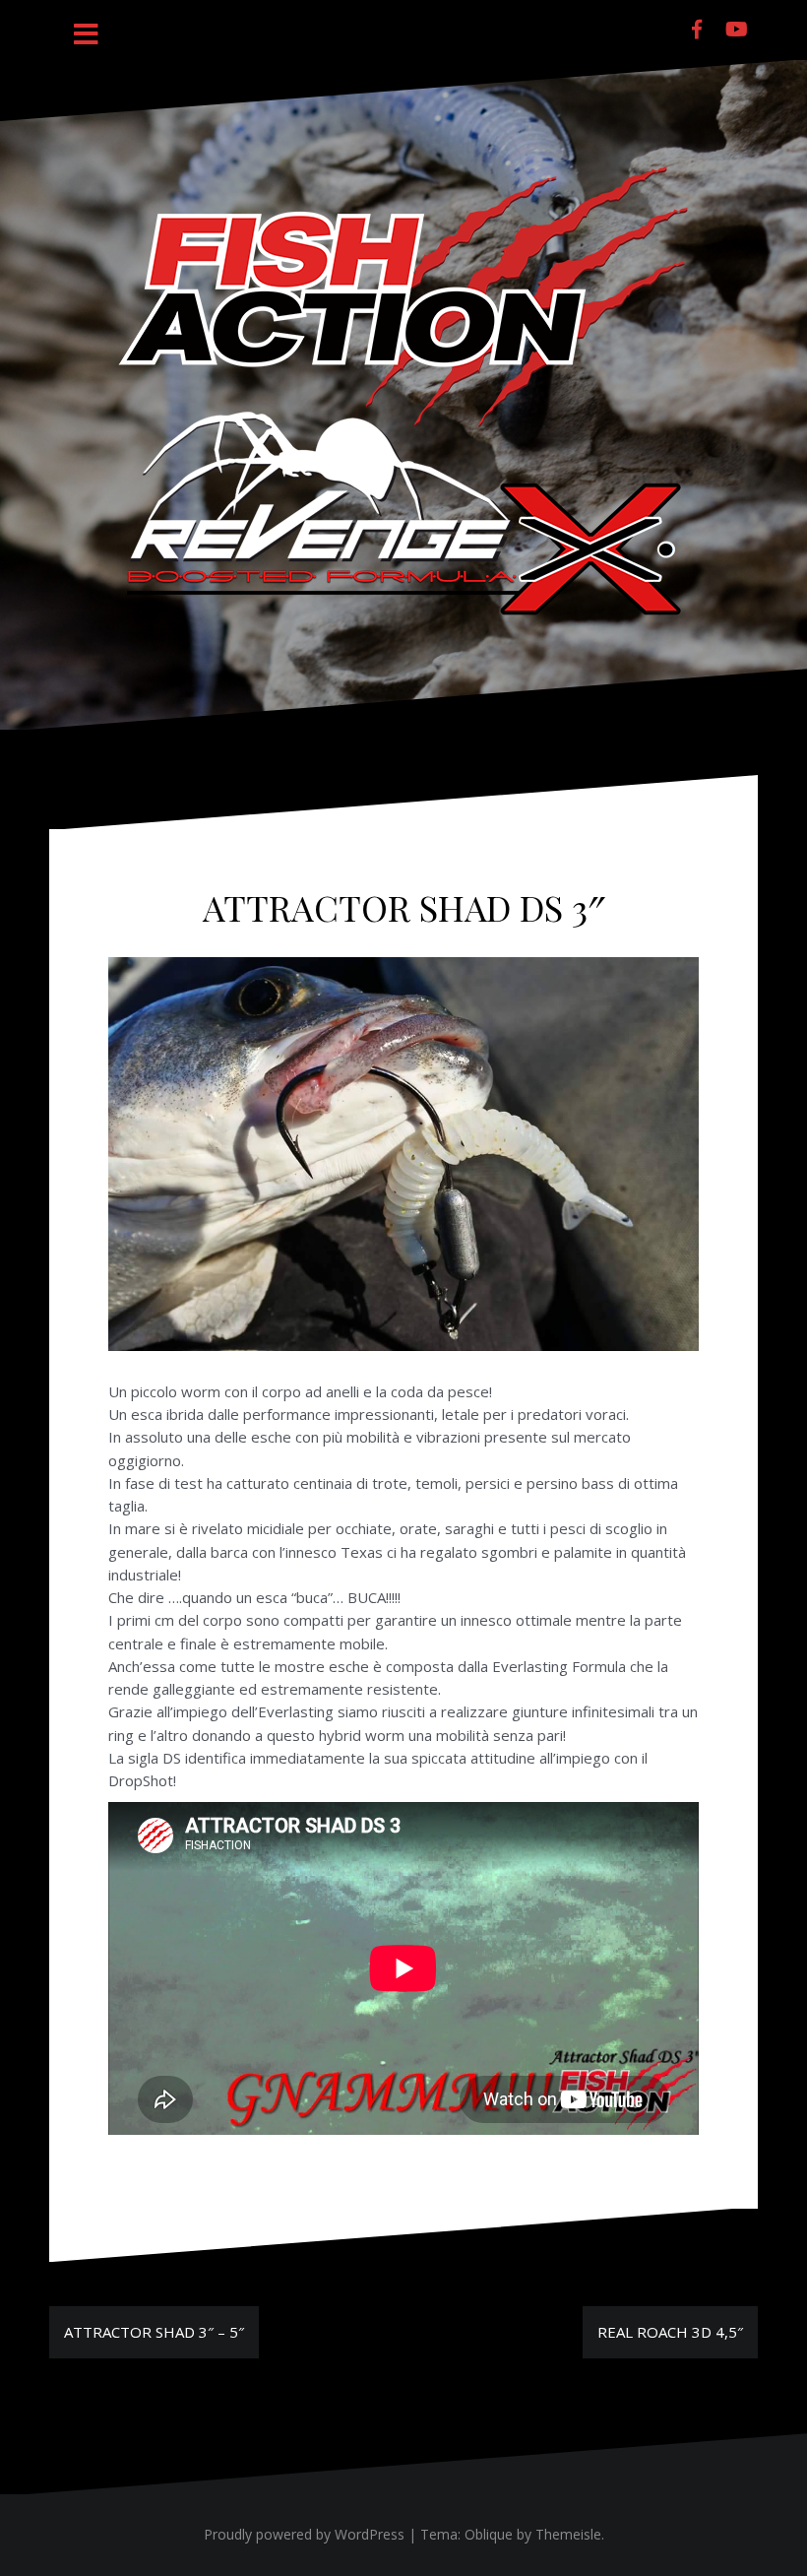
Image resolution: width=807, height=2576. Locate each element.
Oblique (489, 2534)
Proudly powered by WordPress (304, 2534)
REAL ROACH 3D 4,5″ (670, 2332)
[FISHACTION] (403, 393)
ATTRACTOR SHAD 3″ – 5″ (154, 2332)
